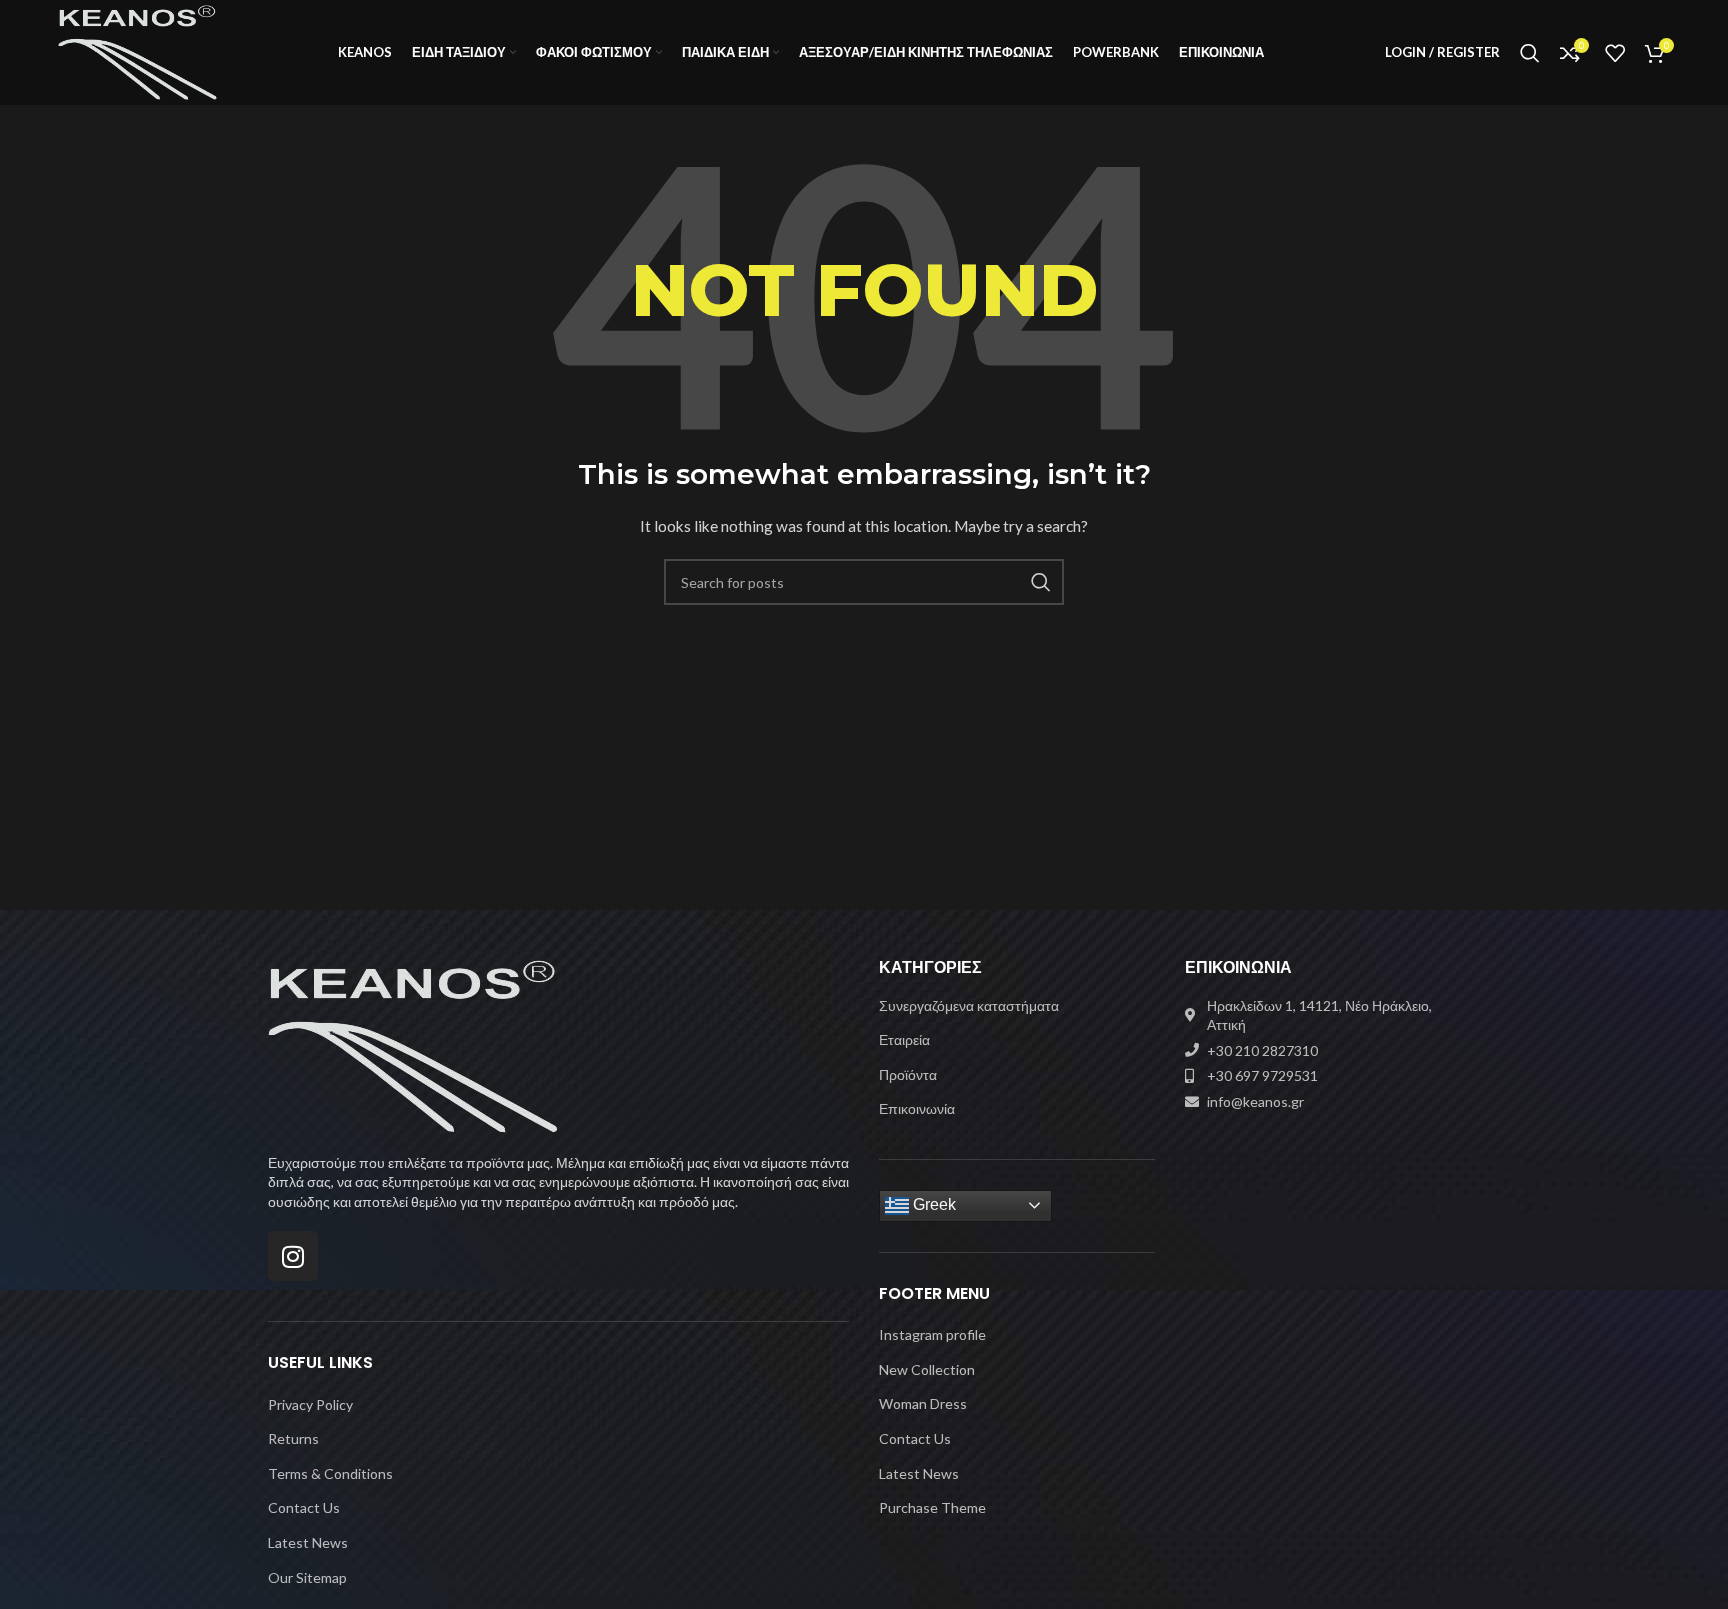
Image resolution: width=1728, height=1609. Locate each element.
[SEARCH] (1041, 582)
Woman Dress (923, 1403)
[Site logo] (137, 50)
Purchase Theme (932, 1507)
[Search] (1530, 53)
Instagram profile (932, 1334)
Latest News (308, 1542)
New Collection (927, 1369)
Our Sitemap (307, 1577)
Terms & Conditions (330, 1473)
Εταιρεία (904, 1039)
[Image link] (413, 1044)
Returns (293, 1438)
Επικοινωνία (917, 1108)
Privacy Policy (310, 1404)
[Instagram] (293, 1256)
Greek (932, 1204)
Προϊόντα (908, 1074)
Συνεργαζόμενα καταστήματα (969, 1005)
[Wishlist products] (1615, 53)
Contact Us (304, 1507)
